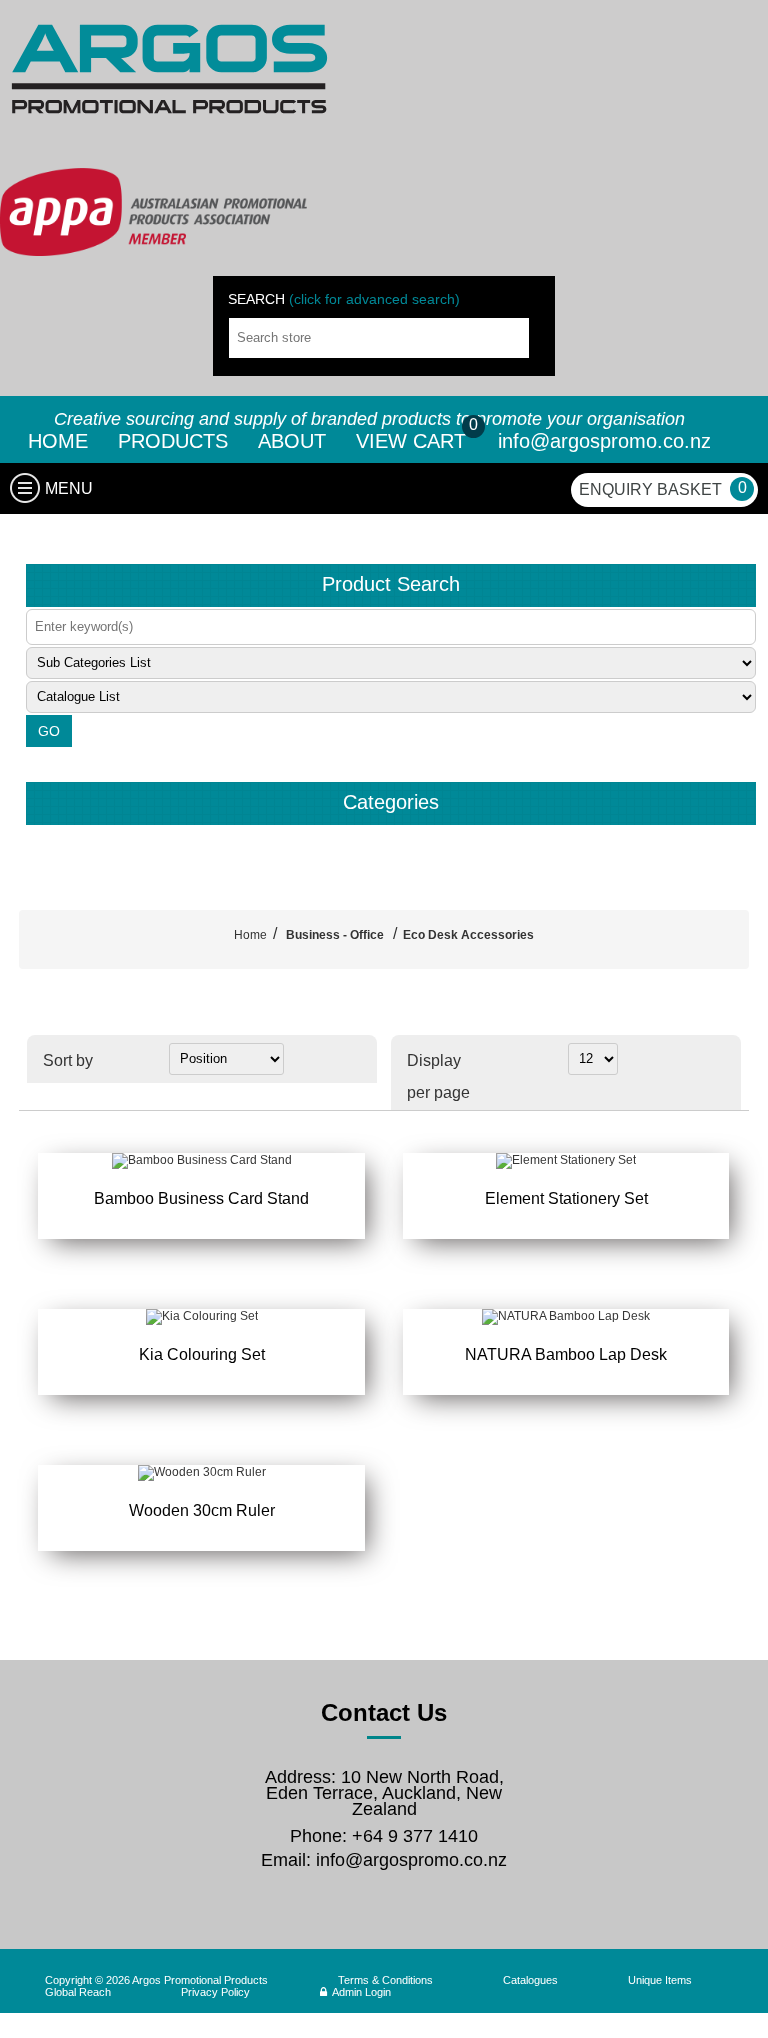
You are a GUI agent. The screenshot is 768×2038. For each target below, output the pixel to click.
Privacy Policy (215, 1992)
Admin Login (361, 1992)
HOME (58, 441)
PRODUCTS (173, 441)
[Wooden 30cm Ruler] (201, 1473)
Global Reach (78, 1992)
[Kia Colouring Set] (201, 1317)
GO (49, 731)
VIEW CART (414, 441)
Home (250, 935)
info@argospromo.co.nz (604, 441)
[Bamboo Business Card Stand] (201, 1161)
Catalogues (530, 1980)
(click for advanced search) (374, 299)
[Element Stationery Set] (566, 1161)
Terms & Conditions (385, 1980)
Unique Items (660, 1980)
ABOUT (292, 441)
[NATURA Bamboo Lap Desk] (566, 1317)
